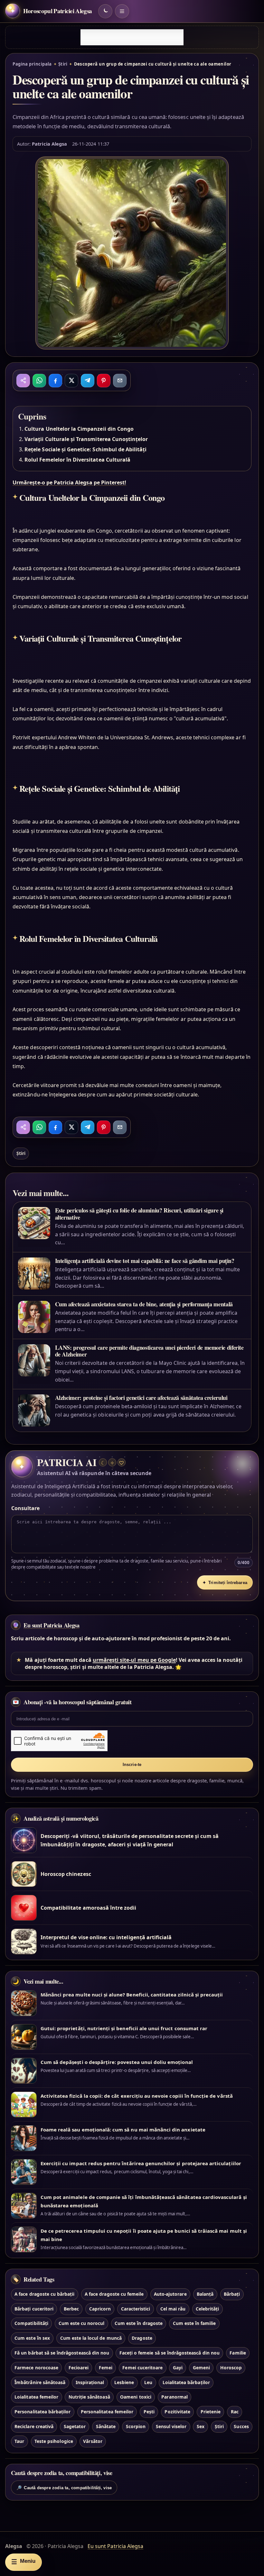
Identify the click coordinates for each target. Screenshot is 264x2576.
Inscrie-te (132, 1765)
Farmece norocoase (36, 2368)
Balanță (205, 2294)
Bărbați (232, 2294)
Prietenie (211, 2412)
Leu (148, 2382)
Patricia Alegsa (49, 144)
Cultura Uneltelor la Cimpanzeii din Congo (79, 429)
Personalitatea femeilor (107, 2412)
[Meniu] (122, 11)
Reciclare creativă (34, 2426)
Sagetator (75, 2426)
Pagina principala (32, 64)
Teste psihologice (54, 2441)
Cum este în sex (32, 2338)
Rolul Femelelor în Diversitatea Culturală (77, 460)
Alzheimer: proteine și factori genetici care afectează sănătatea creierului (141, 1398)
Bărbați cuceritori (34, 2309)
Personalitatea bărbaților (42, 2412)
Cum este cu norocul (82, 2323)
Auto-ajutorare (170, 2294)
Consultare (25, 1508)
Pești (149, 2412)
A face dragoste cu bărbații (44, 2294)
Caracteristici (136, 2309)
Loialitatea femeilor (36, 2397)
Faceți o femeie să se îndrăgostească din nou (170, 2353)
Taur (19, 2441)
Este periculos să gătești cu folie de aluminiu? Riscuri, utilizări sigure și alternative (139, 1214)
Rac (235, 2412)
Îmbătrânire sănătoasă (40, 2382)
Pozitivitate (177, 2412)
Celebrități (207, 2309)
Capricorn (100, 2309)
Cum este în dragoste (139, 2323)
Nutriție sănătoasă (89, 2397)
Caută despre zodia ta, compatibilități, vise (64, 2488)
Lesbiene (124, 2382)
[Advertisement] (132, 37)
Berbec (71, 2309)
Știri (63, 64)
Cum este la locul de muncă (91, 2338)
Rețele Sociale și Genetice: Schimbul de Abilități (85, 449)
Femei (106, 2368)
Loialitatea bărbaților (186, 2382)
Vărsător (93, 2441)
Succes (241, 2426)
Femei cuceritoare (142, 2368)
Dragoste (142, 2338)
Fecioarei (79, 2368)
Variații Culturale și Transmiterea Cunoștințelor (86, 439)
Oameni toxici (136, 2397)
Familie (238, 2353)
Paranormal (174, 2397)
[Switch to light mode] (105, 11)
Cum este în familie (194, 2323)
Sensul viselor (171, 2426)
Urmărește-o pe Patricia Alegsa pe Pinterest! (69, 482)
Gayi (178, 2368)
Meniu (23, 2562)
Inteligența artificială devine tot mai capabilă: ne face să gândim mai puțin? (145, 1261)
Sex (201, 2426)
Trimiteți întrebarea (225, 1583)
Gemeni (201, 2368)
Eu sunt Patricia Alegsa (51, 1625)
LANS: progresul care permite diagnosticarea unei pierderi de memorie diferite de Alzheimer (149, 1351)
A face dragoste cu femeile (114, 2294)
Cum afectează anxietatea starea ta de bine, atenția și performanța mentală (144, 1304)
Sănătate (106, 2426)
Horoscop (231, 2368)
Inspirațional (90, 2382)
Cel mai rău (173, 2309)
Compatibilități (31, 2323)
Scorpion (136, 2426)
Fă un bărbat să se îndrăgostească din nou (62, 2353)
